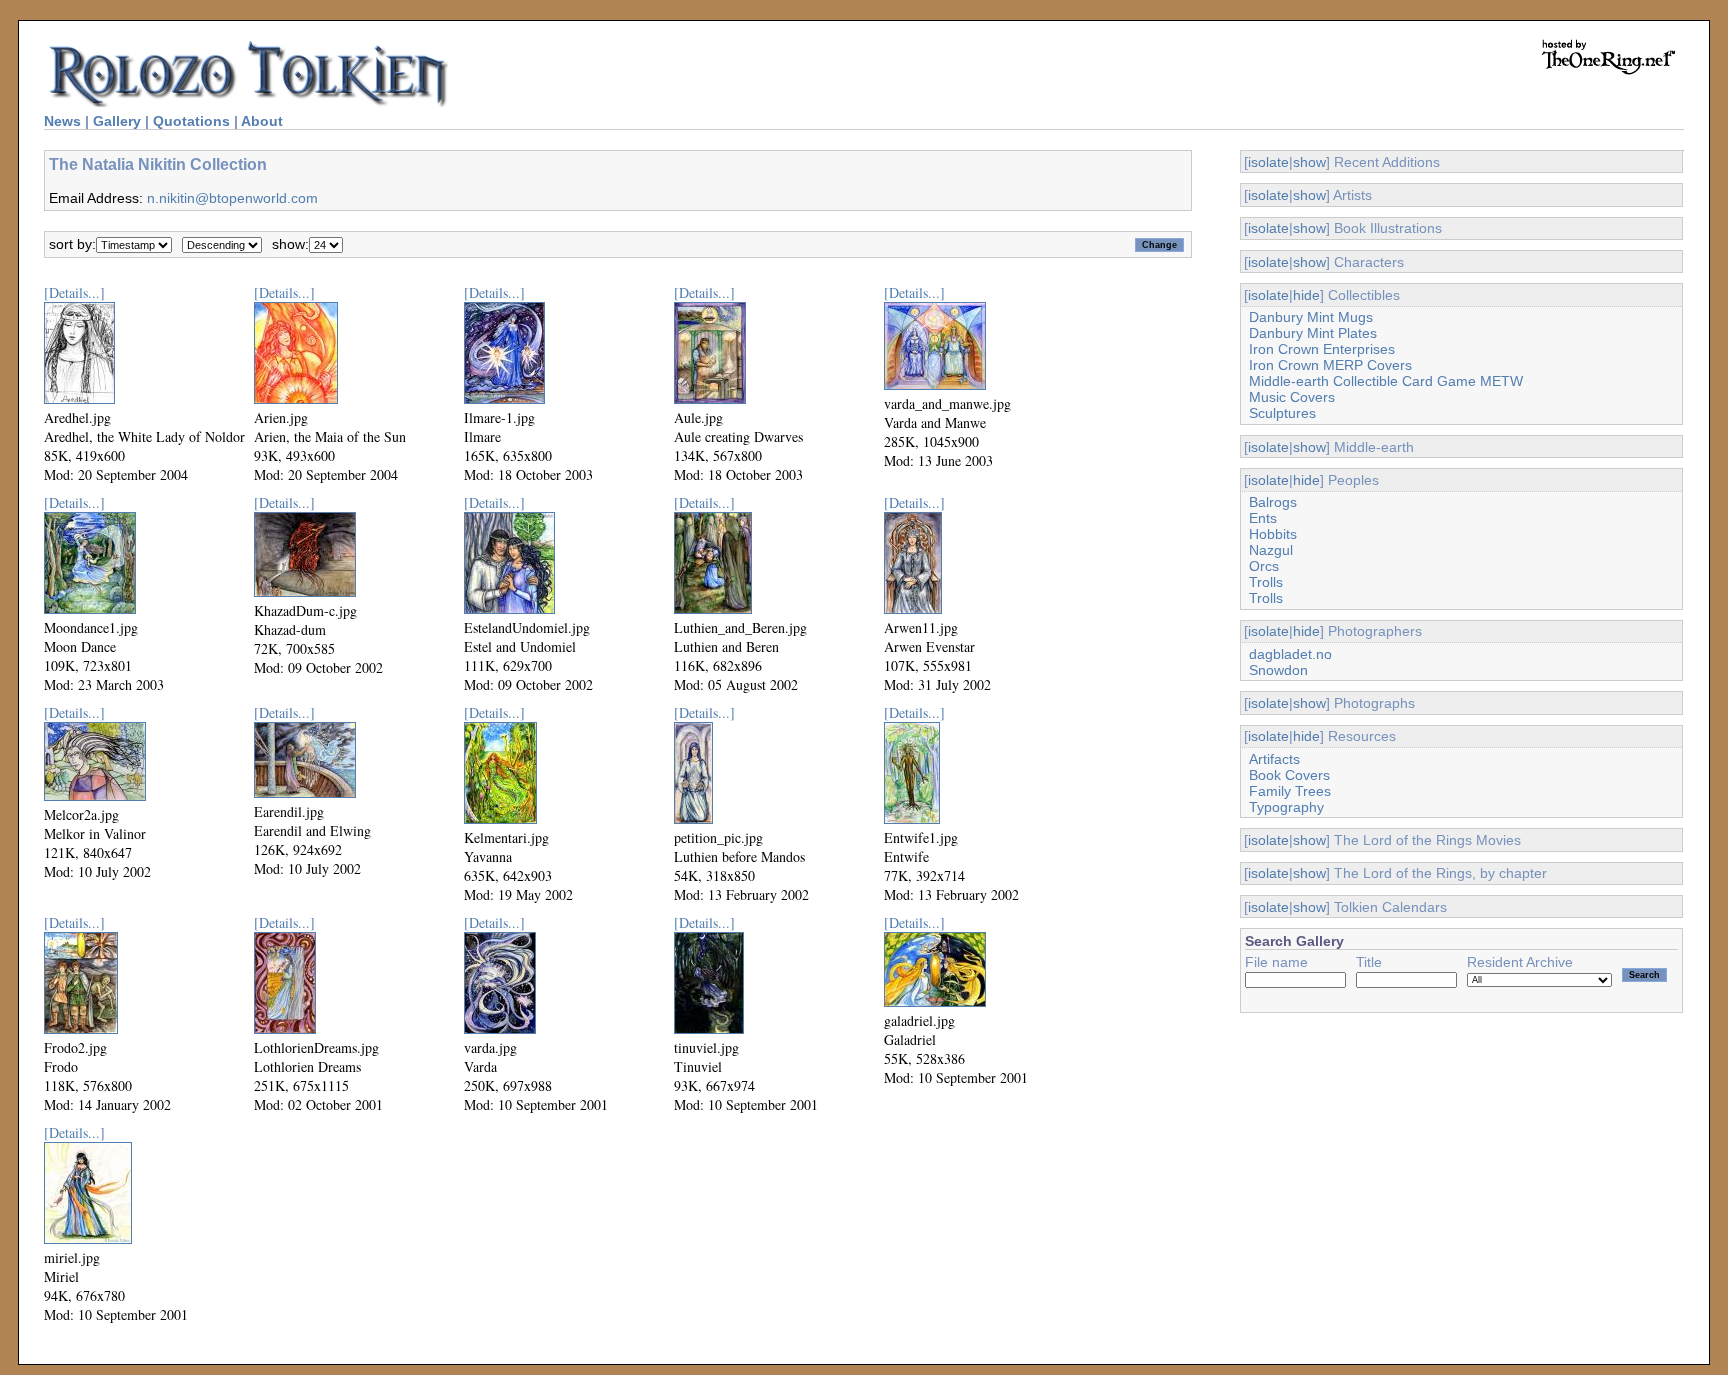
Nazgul (1271, 550)
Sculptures (1282, 413)
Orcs (1264, 566)
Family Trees (1290, 791)
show (1309, 162)
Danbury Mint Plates (1313, 333)
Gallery (117, 121)
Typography (1286, 807)
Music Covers (1292, 397)
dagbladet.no (1290, 654)
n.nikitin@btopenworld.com (232, 198)
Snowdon (1278, 670)
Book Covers (1289, 775)
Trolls (1266, 582)
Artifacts (1274, 759)
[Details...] (74, 292)
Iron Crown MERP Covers (1330, 365)
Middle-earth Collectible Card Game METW (1386, 381)
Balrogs (1273, 502)
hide (1306, 295)
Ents (1263, 518)
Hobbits (1273, 534)
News (62, 121)
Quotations (191, 121)
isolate (1268, 162)
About (262, 121)
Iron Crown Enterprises (1322, 349)
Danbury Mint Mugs (1311, 317)
